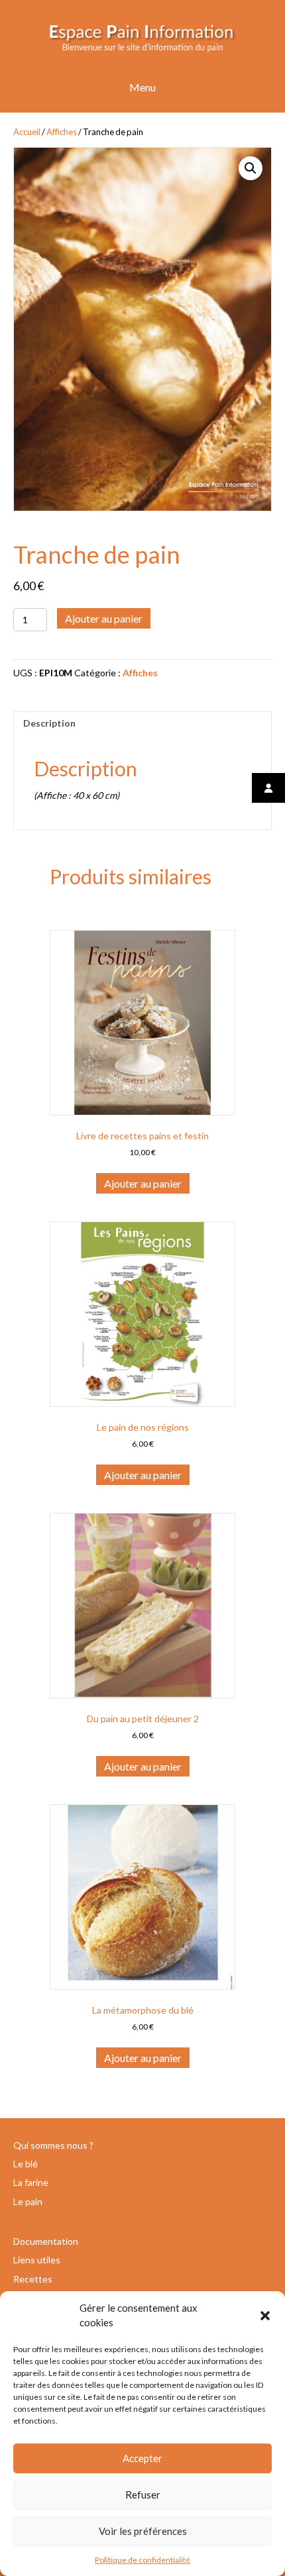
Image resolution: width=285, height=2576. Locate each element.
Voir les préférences (143, 2531)
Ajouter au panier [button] (143, 1183)
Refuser (143, 2495)
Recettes (33, 2279)
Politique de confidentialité (142, 2560)
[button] (265, 2316)
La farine (31, 2182)
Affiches (62, 132)
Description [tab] (49, 723)
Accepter (142, 2458)
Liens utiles (37, 2260)
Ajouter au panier (104, 618)
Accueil (27, 132)
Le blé (26, 2164)
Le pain (28, 2201)
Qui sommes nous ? (53, 2145)
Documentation (46, 2241)
